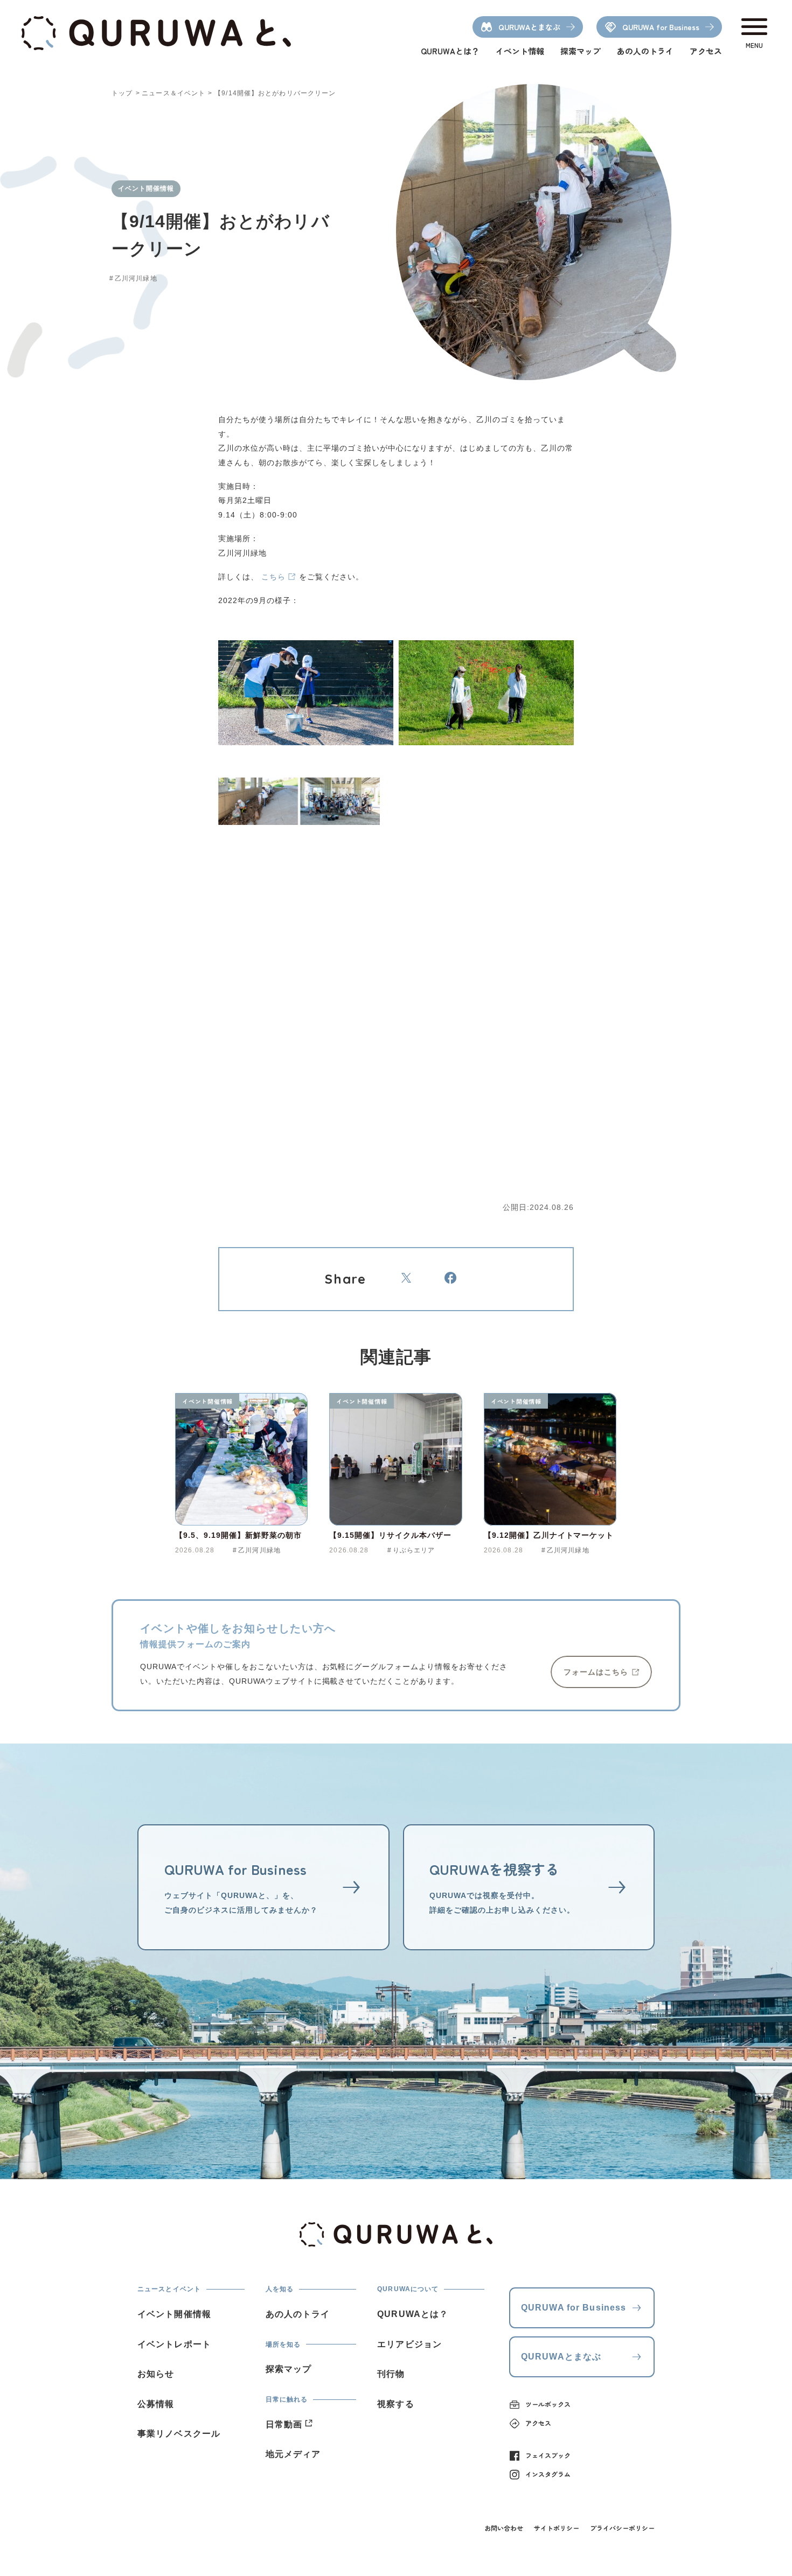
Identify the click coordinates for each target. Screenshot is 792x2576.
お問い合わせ (504, 2528)
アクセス (706, 51)
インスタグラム (548, 2474)
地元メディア (293, 2454)
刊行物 (391, 2374)
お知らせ (156, 2374)
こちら (273, 577)
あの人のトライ (645, 51)
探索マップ (581, 51)
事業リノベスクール (179, 2434)
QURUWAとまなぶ (561, 2357)
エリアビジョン (409, 2344)
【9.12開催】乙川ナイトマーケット (549, 1535)
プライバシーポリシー (622, 2528)
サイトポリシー (557, 2528)
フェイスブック (548, 2455)
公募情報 (156, 2404)
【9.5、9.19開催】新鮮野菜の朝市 (238, 1535)
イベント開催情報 (207, 1401)
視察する (395, 2404)
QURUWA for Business (574, 2308)
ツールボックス (548, 2404)
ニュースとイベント (169, 2289)
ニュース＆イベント (173, 93)
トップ (122, 93)
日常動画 (284, 2424)
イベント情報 (520, 51)
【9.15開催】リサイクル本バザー (390, 1535)
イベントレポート (174, 2344)
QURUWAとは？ (450, 51)
